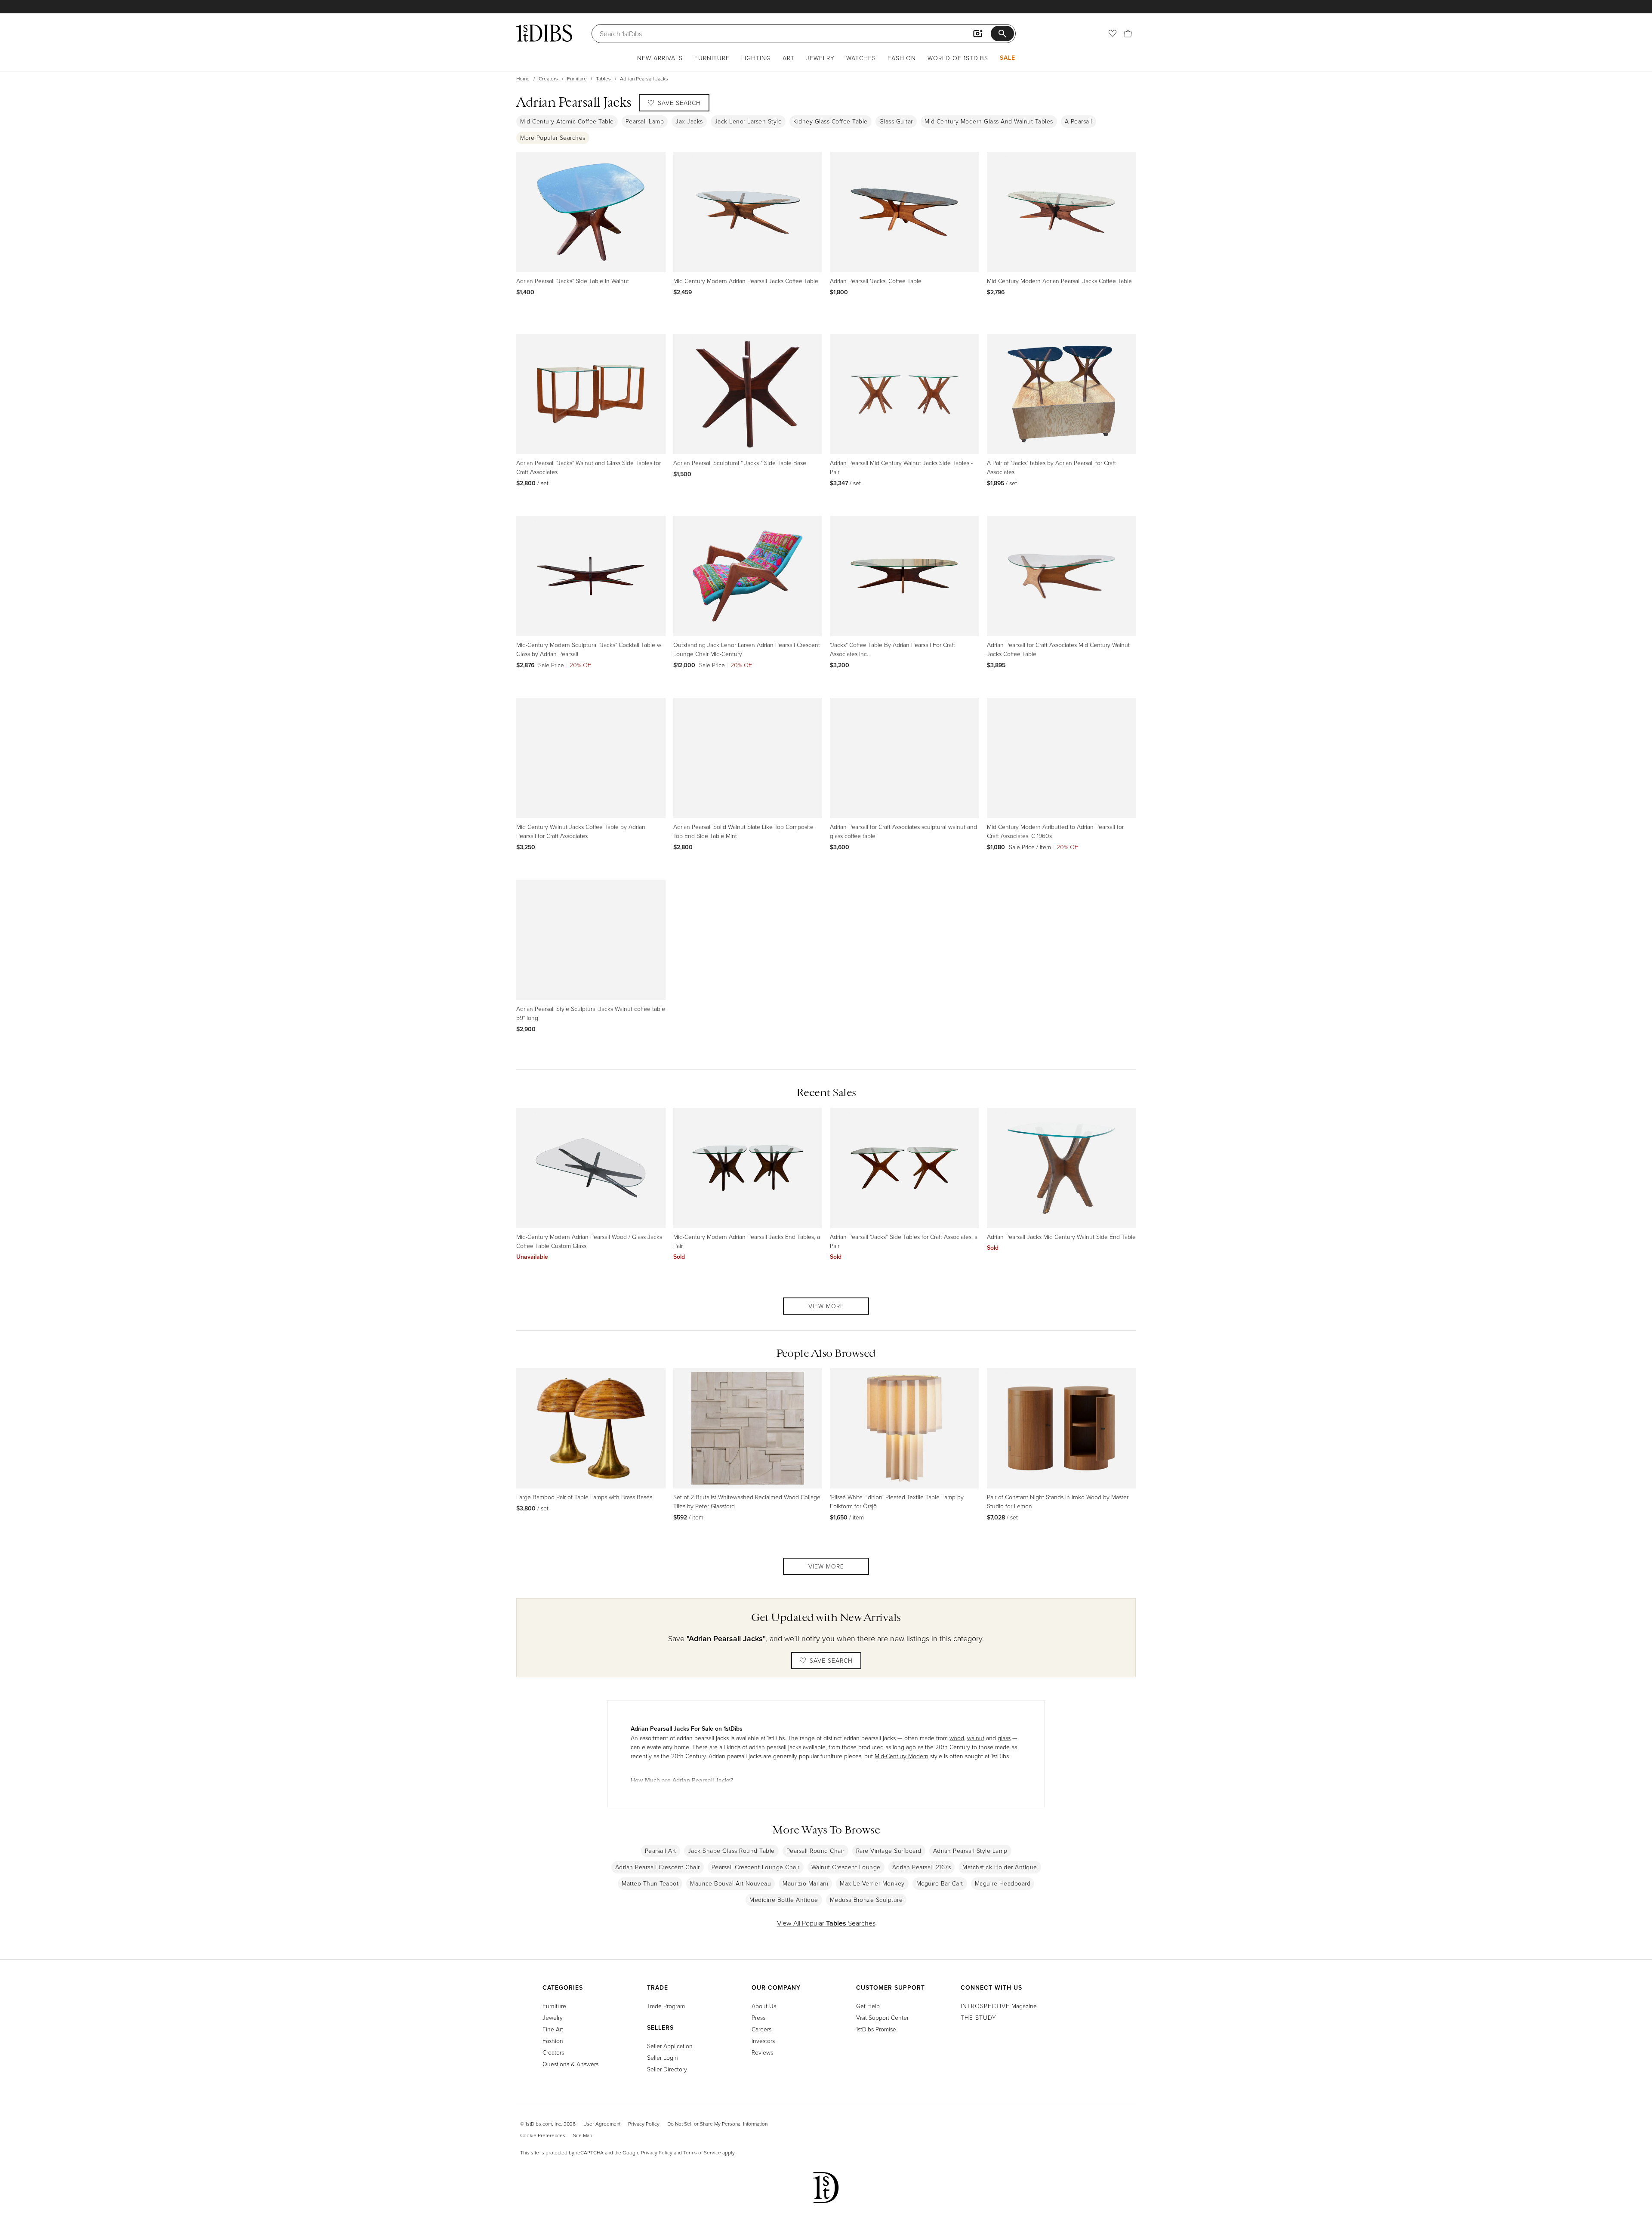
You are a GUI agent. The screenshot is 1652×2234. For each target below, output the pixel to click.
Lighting (756, 58)
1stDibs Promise (876, 2029)
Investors (763, 2041)
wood (957, 1738)
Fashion (902, 58)
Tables (603, 79)
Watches (861, 58)
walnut (976, 1738)
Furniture (712, 58)
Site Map (583, 2135)
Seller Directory (667, 2069)
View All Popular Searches (826, 1923)
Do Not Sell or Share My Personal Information (717, 2124)
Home (523, 79)
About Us (764, 2006)
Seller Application (670, 2046)
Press (758, 2017)
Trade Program (666, 2006)
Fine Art (553, 2029)
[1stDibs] (544, 33)
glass (1004, 1738)
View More (826, 1306)
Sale (1008, 58)
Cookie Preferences (543, 2135)
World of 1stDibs (958, 58)
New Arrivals (660, 58)
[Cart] (1128, 34)
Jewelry (820, 58)
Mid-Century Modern (902, 1756)
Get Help (868, 2006)
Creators (548, 79)
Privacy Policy (644, 2124)
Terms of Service (702, 2152)
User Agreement (602, 2124)
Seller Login (663, 2057)
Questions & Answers (570, 2064)
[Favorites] (1113, 34)
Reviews (762, 2052)
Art (789, 58)
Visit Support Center (882, 2017)
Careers (761, 2029)
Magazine (999, 2006)
